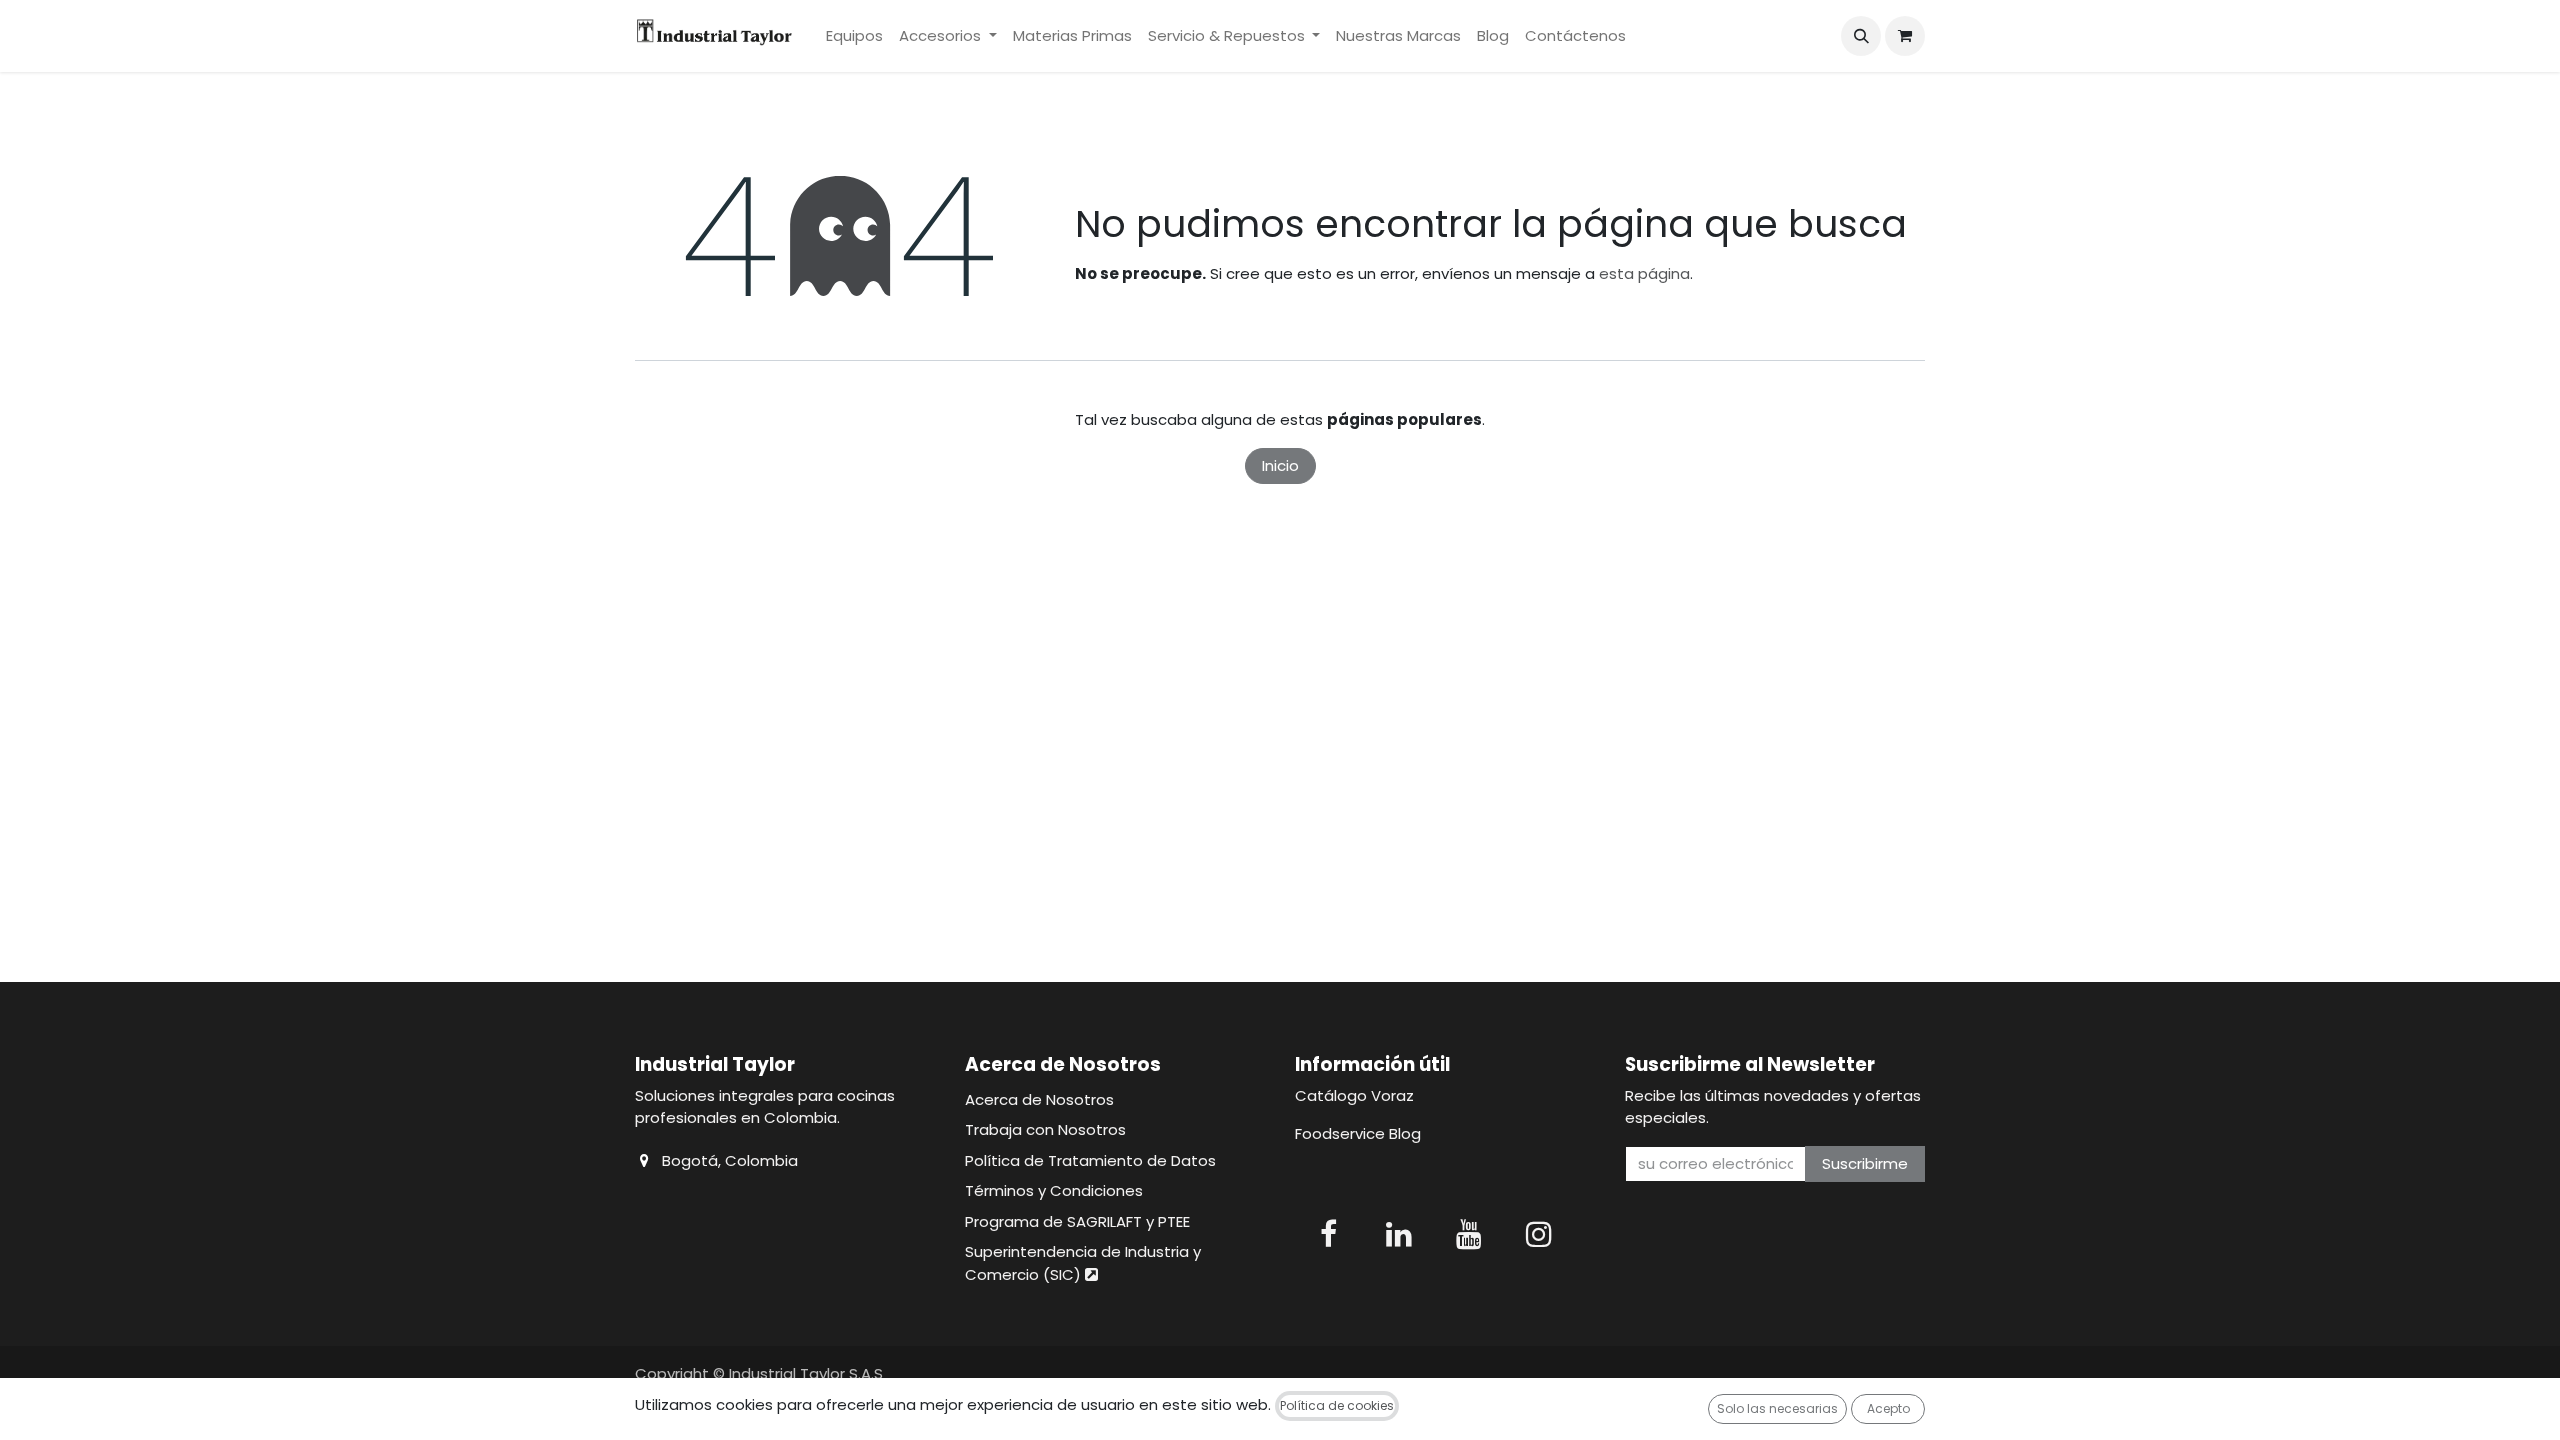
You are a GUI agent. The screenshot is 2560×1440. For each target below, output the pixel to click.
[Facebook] (1328, 1234)
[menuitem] (854, 36)
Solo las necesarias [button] (1777, 1408)
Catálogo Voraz (1354, 1095)
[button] (1861, 36)
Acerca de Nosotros (1039, 1099)
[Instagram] (1539, 1234)
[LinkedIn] (1399, 1234)
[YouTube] (1469, 1234)
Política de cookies (1337, 1405)
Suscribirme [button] (1865, 1163)
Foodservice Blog (1358, 1133)
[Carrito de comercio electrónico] (1905, 36)
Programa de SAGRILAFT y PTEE (1077, 1221)
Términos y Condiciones (1054, 1190)
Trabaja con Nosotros (1045, 1129)
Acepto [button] (1888, 1408)
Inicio (1280, 465)
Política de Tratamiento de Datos (1090, 1160)
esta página (1644, 273)
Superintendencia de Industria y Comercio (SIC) (1083, 1263)
